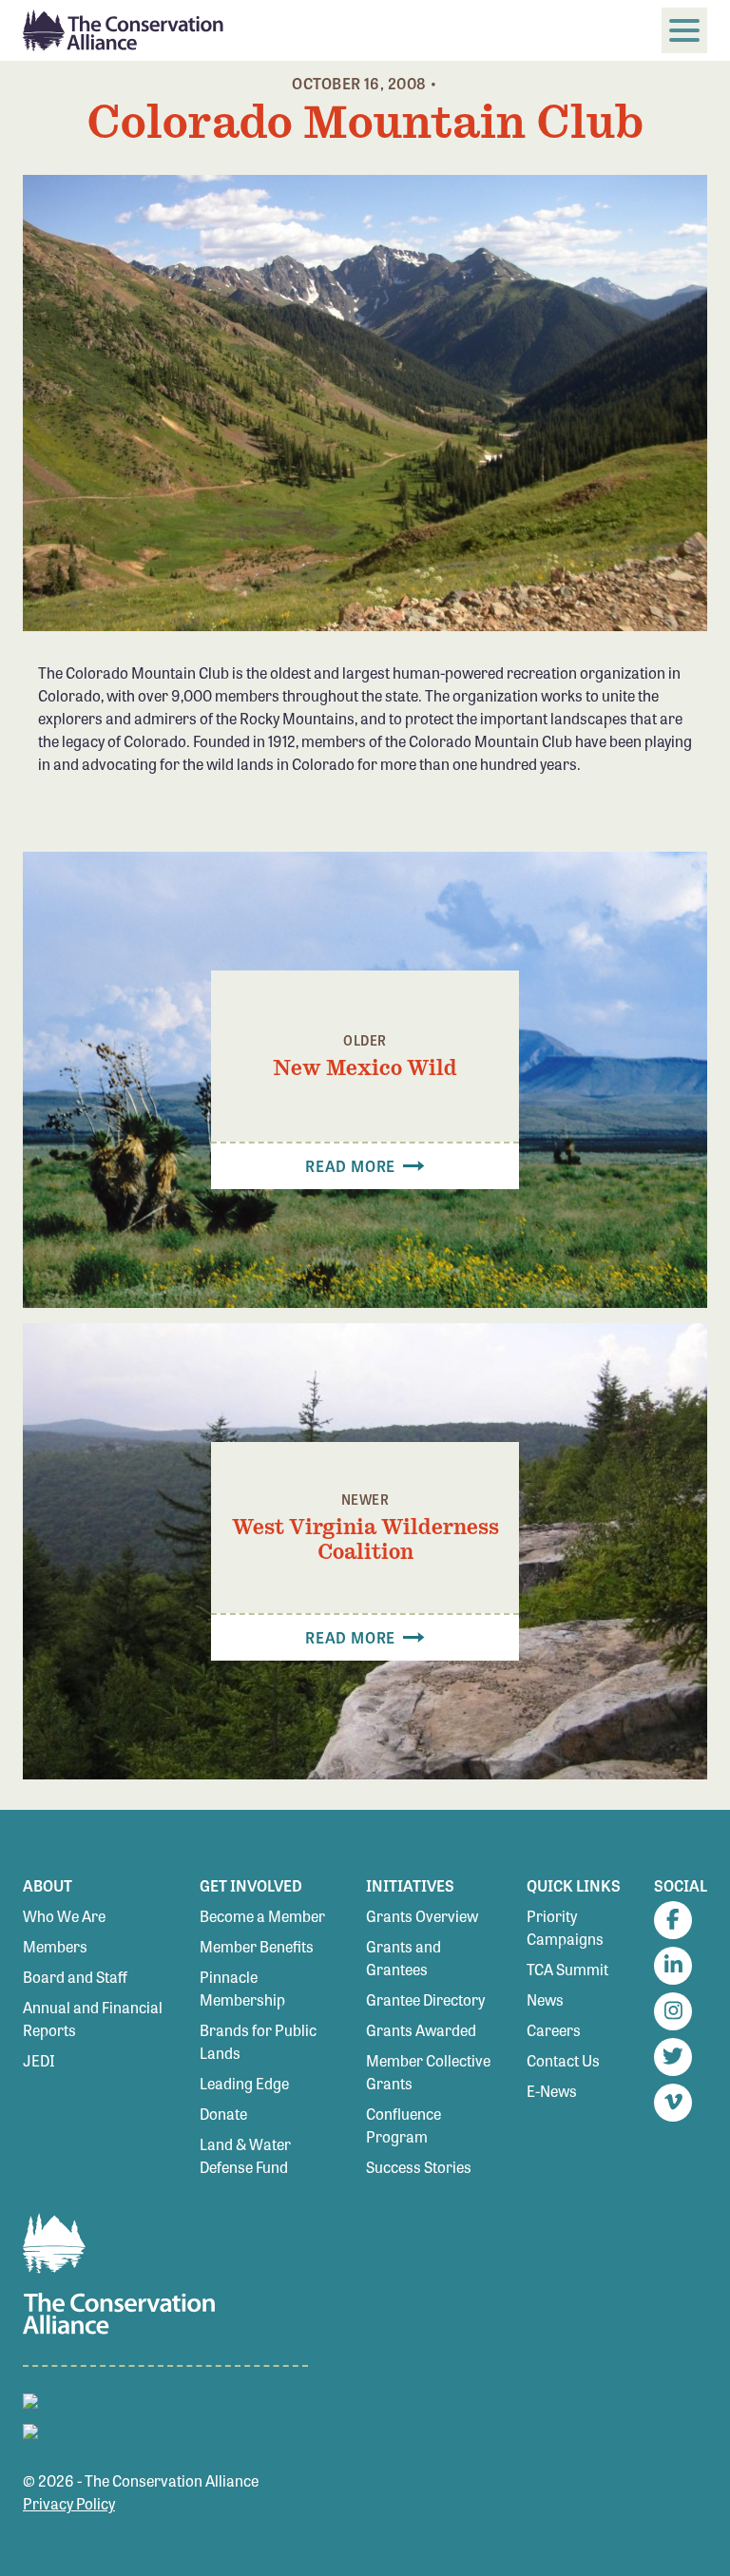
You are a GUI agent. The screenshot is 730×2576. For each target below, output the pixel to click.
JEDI (39, 2060)
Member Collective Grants (428, 2072)
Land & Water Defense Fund (245, 2155)
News (545, 1999)
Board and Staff (75, 1977)
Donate (223, 2114)
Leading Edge (244, 2083)
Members (55, 1946)
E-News (552, 2091)
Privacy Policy (69, 2503)
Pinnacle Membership (242, 1988)
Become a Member (262, 1916)
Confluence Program (403, 2125)
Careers (554, 2030)
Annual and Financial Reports (93, 2019)
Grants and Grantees (403, 1958)
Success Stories (419, 2167)
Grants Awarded (421, 2030)
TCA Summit (567, 1969)
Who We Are (64, 1916)
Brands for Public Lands (258, 2041)
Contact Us (563, 2060)
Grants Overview (422, 1916)
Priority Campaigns (565, 1927)
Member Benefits (257, 1946)
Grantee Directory (425, 1999)
